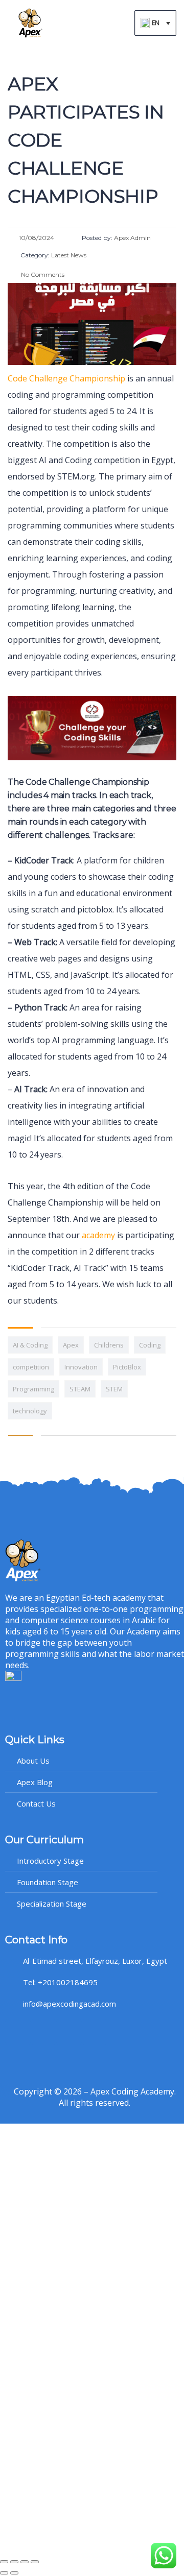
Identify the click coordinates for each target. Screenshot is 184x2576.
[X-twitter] (43, 2032)
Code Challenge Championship (66, 378)
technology (30, 1411)
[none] (155, 23)
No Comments (42, 274)
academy (98, 1235)
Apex (71, 1345)
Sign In (82, 2536)
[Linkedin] (95, 2032)
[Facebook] (18, 2032)
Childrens (109, 1345)
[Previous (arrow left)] (4, 2573)
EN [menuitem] (156, 23)
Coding (150, 1345)
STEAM (80, 1389)
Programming (33, 1389)
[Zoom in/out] (4, 2562)
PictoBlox (127, 1367)
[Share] (25, 2562)
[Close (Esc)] (35, 2562)
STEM (114, 1389)
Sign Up (57, 2536)
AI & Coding (30, 1345)
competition (31, 1367)
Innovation (81, 1367)
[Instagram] (69, 2032)
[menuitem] (155, 23)
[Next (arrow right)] (14, 2573)
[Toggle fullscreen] (14, 2562)
